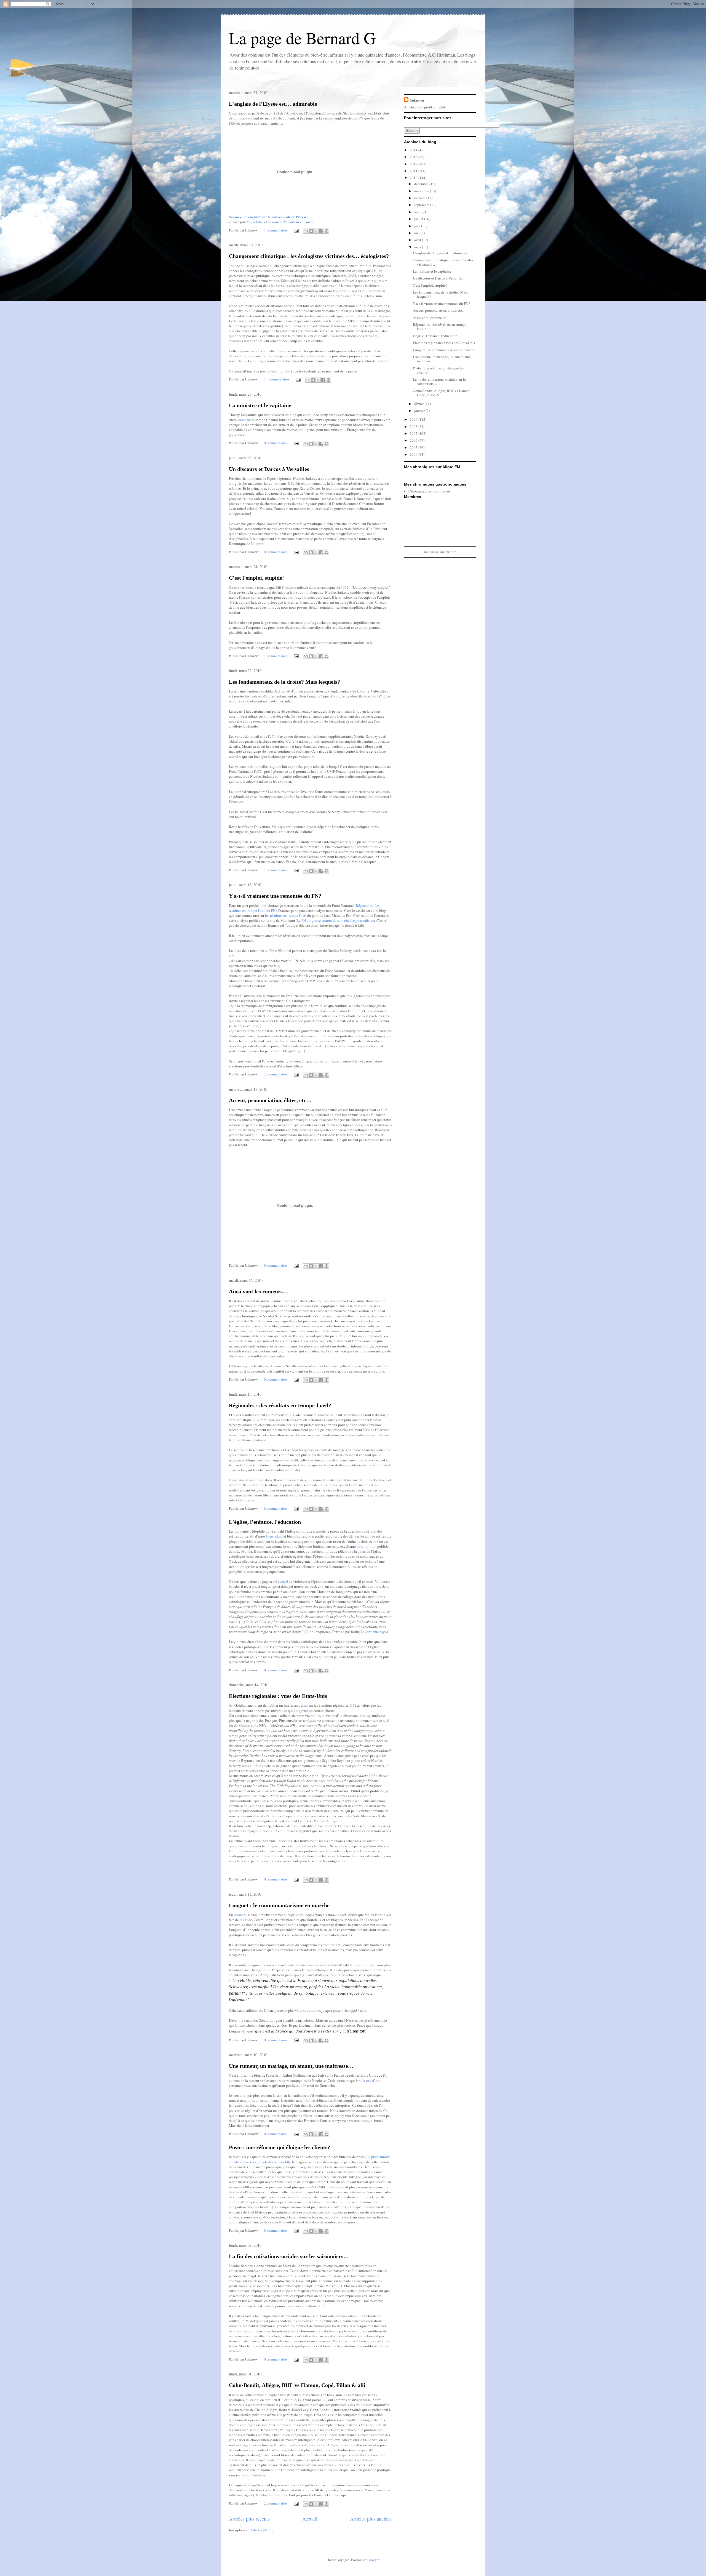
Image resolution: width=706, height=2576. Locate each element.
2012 (414, 164)
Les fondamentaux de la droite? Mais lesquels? (284, 682)
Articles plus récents (249, 2519)
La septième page (374, 1632)
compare (245, 420)
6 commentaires (276, 1508)
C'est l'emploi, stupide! (256, 578)
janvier (420, 411)
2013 (414, 157)
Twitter (450, 552)
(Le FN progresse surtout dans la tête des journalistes (333, 920)
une (369, 2080)
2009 (414, 419)
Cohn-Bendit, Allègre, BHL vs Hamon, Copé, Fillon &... (442, 393)
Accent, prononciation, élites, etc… (270, 1100)
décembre (422, 184)
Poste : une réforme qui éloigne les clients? (280, 2147)
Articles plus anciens (371, 2519)
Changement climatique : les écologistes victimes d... (443, 262)
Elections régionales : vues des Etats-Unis (278, 1696)
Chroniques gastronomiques (429, 491)
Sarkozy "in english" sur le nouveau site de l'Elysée (269, 217)
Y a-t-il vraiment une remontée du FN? (275, 896)
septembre (422, 205)
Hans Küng (274, 1536)
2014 (414, 150)
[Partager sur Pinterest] (327, 231)
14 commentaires (277, 379)
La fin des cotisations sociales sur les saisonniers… (289, 2256)
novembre (422, 191)
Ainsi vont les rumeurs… (259, 1291)
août (418, 212)
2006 (414, 440)
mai (417, 233)
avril (418, 240)
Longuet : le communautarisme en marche (279, 1905)
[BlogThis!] (311, 231)
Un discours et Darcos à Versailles (269, 469)
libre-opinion (367, 1546)
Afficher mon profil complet (425, 107)
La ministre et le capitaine (260, 405)
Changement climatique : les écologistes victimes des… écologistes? (309, 256)
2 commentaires (276, 1074)
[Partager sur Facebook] (321, 231)
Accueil (310, 2519)
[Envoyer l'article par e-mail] (296, 230)
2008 (414, 427)
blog (293, 415)
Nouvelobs (254, 222)
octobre (420, 198)
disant (238, 1915)
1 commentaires (276, 230)
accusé (283, 1581)
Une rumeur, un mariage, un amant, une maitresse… (291, 2066)
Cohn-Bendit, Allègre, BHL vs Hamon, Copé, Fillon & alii (297, 2385)
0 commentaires (276, 443)
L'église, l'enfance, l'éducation (265, 1522)
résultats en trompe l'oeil (288, 915)
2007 (414, 433)
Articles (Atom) (262, 2530)
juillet (419, 219)
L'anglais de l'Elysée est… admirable (273, 104)
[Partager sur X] (316, 231)
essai (304, 1705)
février (419, 404)
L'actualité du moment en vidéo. (290, 222)
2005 (414, 447)
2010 (414, 178)
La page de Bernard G (302, 38)
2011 (414, 171)
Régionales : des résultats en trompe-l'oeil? (280, 1405)
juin (418, 226)
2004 (414, 454)
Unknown (417, 100)
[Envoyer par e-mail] (306, 231)
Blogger (373, 2560)
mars (418, 247)
